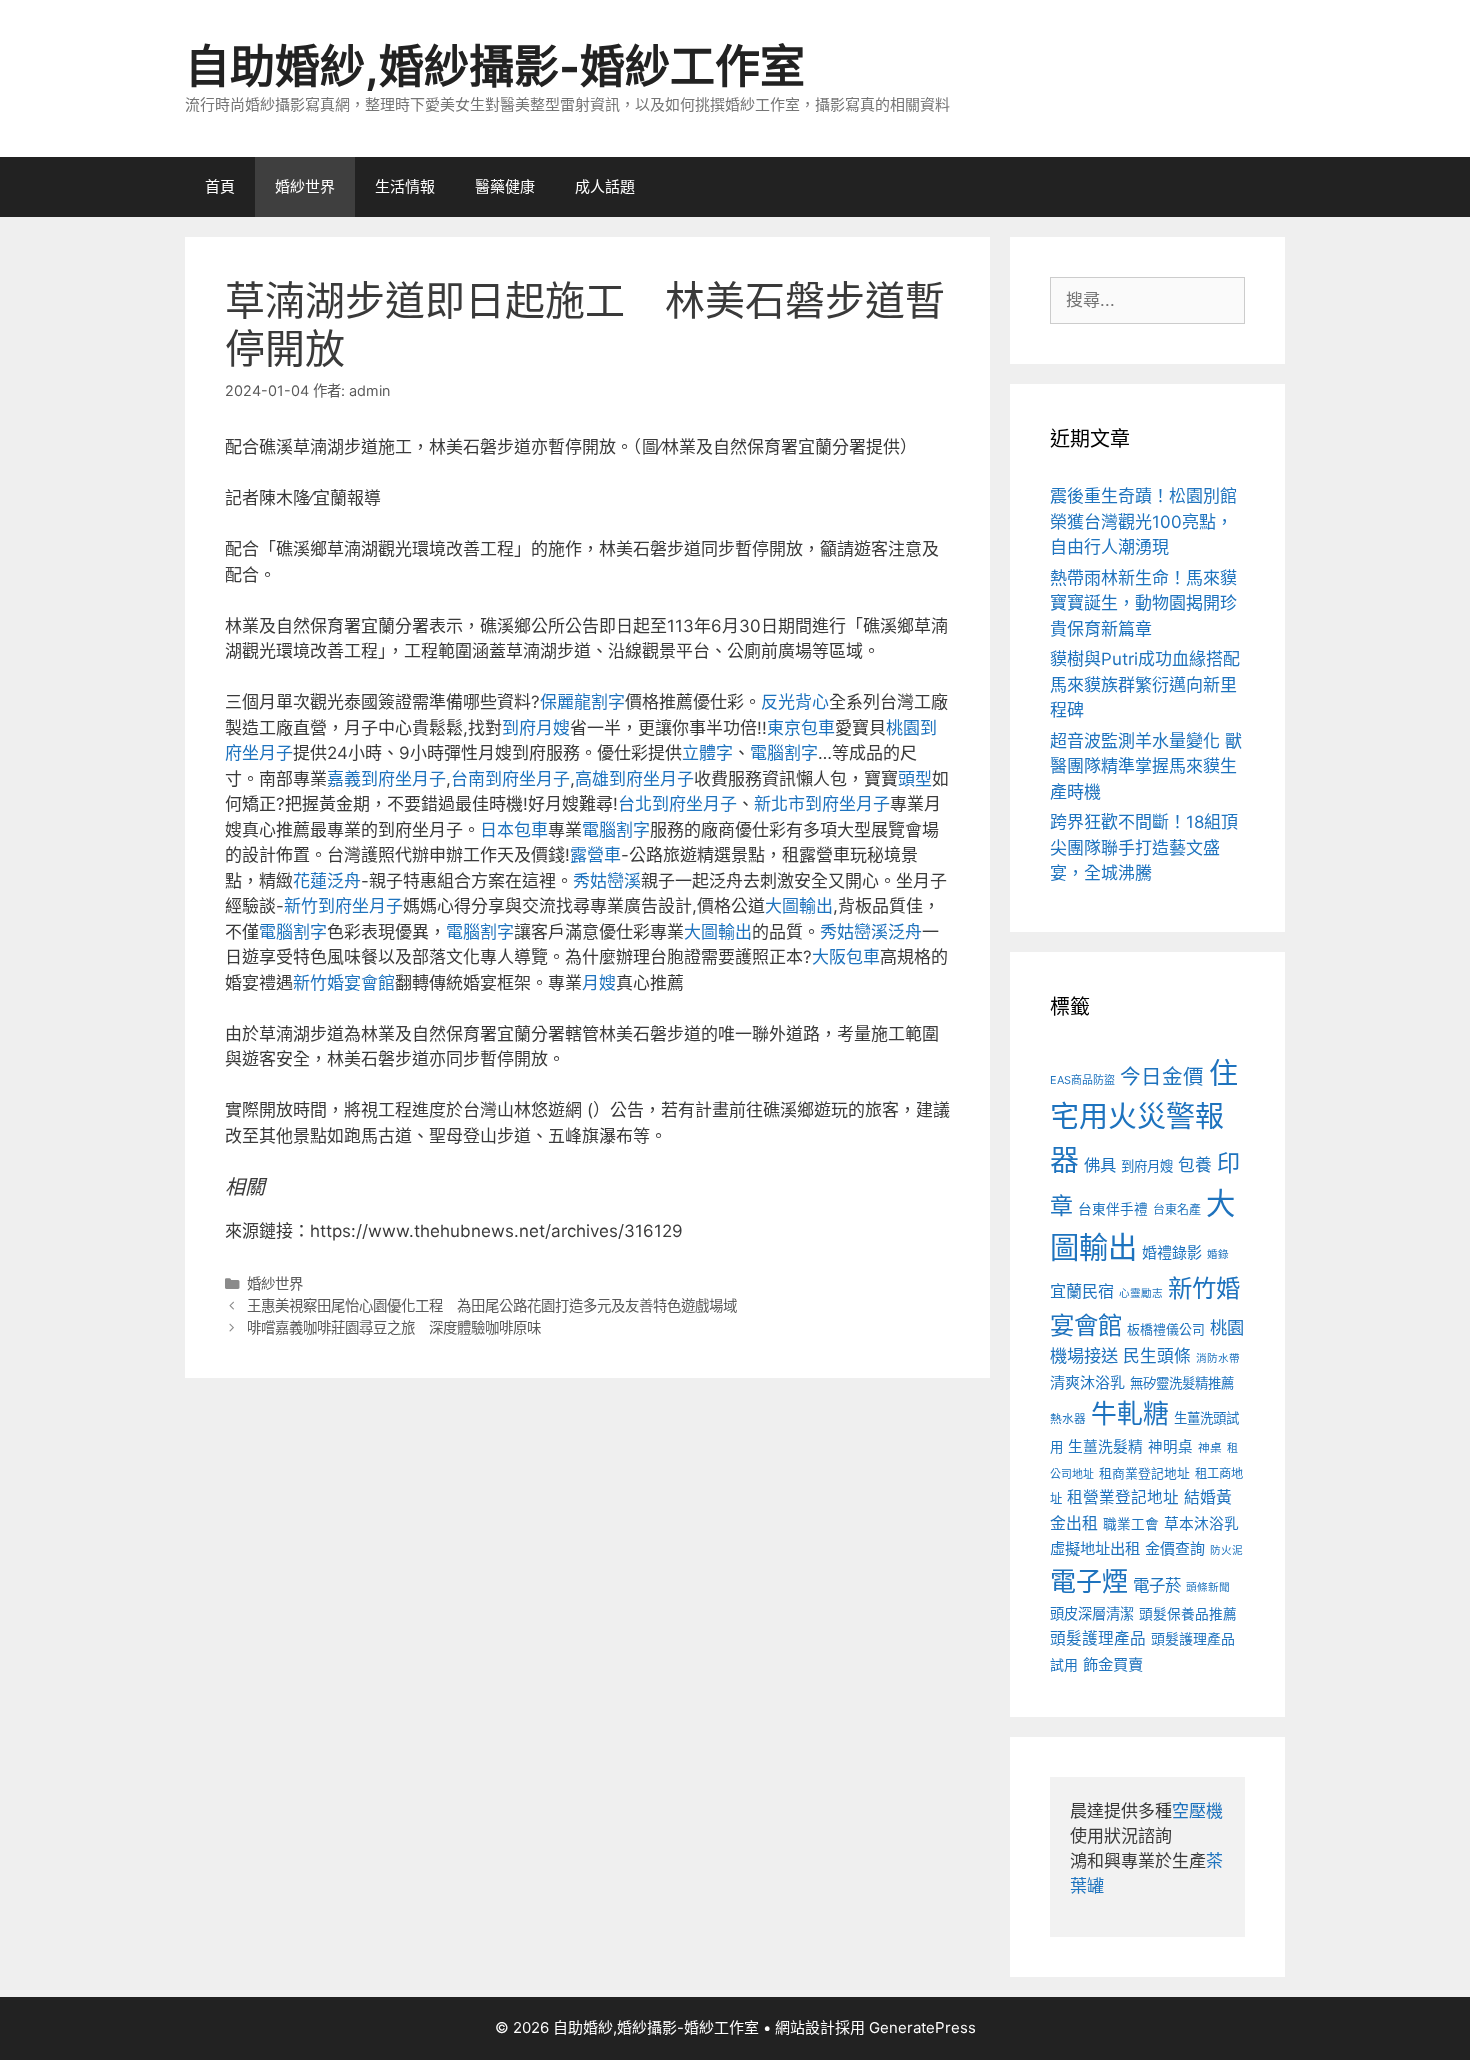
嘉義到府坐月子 (386, 779)
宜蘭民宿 (1082, 1291)
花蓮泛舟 (327, 881)
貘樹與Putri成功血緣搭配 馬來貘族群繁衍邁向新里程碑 (1145, 684)
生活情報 (405, 186)
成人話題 (605, 186)
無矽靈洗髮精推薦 (1182, 1383)
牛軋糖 (1130, 1413)
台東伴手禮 (1113, 1209)
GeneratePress (922, 2027)
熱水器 (1068, 1419)
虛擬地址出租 (1095, 1548)
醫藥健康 (505, 186)
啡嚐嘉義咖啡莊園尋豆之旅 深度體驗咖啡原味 (394, 1327)
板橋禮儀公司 (1166, 1329)
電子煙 (1089, 1581)
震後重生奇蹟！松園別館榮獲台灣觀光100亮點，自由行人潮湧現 (1143, 521)
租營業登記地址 (1123, 1497)
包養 (1195, 1165)
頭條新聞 (1208, 1587)
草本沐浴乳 (1201, 1524)
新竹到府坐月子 (343, 906)
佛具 (1100, 1165)
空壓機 (1197, 1811)
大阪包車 (846, 957)
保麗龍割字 (582, 702)
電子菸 (1157, 1585)
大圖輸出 (799, 906)
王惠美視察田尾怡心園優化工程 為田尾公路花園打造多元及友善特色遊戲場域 (492, 1305)
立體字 (707, 753)
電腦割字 (784, 753)
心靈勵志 (1141, 1293)
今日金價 (1162, 1076)
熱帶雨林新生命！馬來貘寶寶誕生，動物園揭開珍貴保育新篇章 (1143, 603)
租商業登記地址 (1144, 1473)
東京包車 (801, 728)
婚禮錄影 (1172, 1252)
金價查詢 (1175, 1548)
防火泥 (1226, 1550)
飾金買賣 (1113, 1664)
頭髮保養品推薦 (1188, 1614)
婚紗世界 (305, 186)
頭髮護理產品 (1098, 1638)
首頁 (220, 186)
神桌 (1210, 1448)
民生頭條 (1157, 1356)
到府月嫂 (536, 728)
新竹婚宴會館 (344, 983)
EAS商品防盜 (1082, 1080)
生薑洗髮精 (1105, 1447)
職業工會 (1131, 1524)
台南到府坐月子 (510, 779)
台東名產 (1177, 1209)
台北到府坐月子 (677, 804)
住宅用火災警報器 (1144, 1117)
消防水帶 (1218, 1358)
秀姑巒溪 (607, 881)
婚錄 (1218, 1254)
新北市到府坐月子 (822, 804)
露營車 (595, 855)
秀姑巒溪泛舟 (871, 932)
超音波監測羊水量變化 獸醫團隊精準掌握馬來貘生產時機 (1146, 766)
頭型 (915, 779)
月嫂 (599, 983)
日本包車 (514, 830)
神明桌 (1170, 1447)
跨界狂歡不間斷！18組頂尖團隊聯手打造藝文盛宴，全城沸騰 (1144, 847)
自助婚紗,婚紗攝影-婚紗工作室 (495, 66)
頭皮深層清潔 (1092, 1613)
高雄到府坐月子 (634, 779)
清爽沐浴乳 (1087, 1382)
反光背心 (795, 702)
